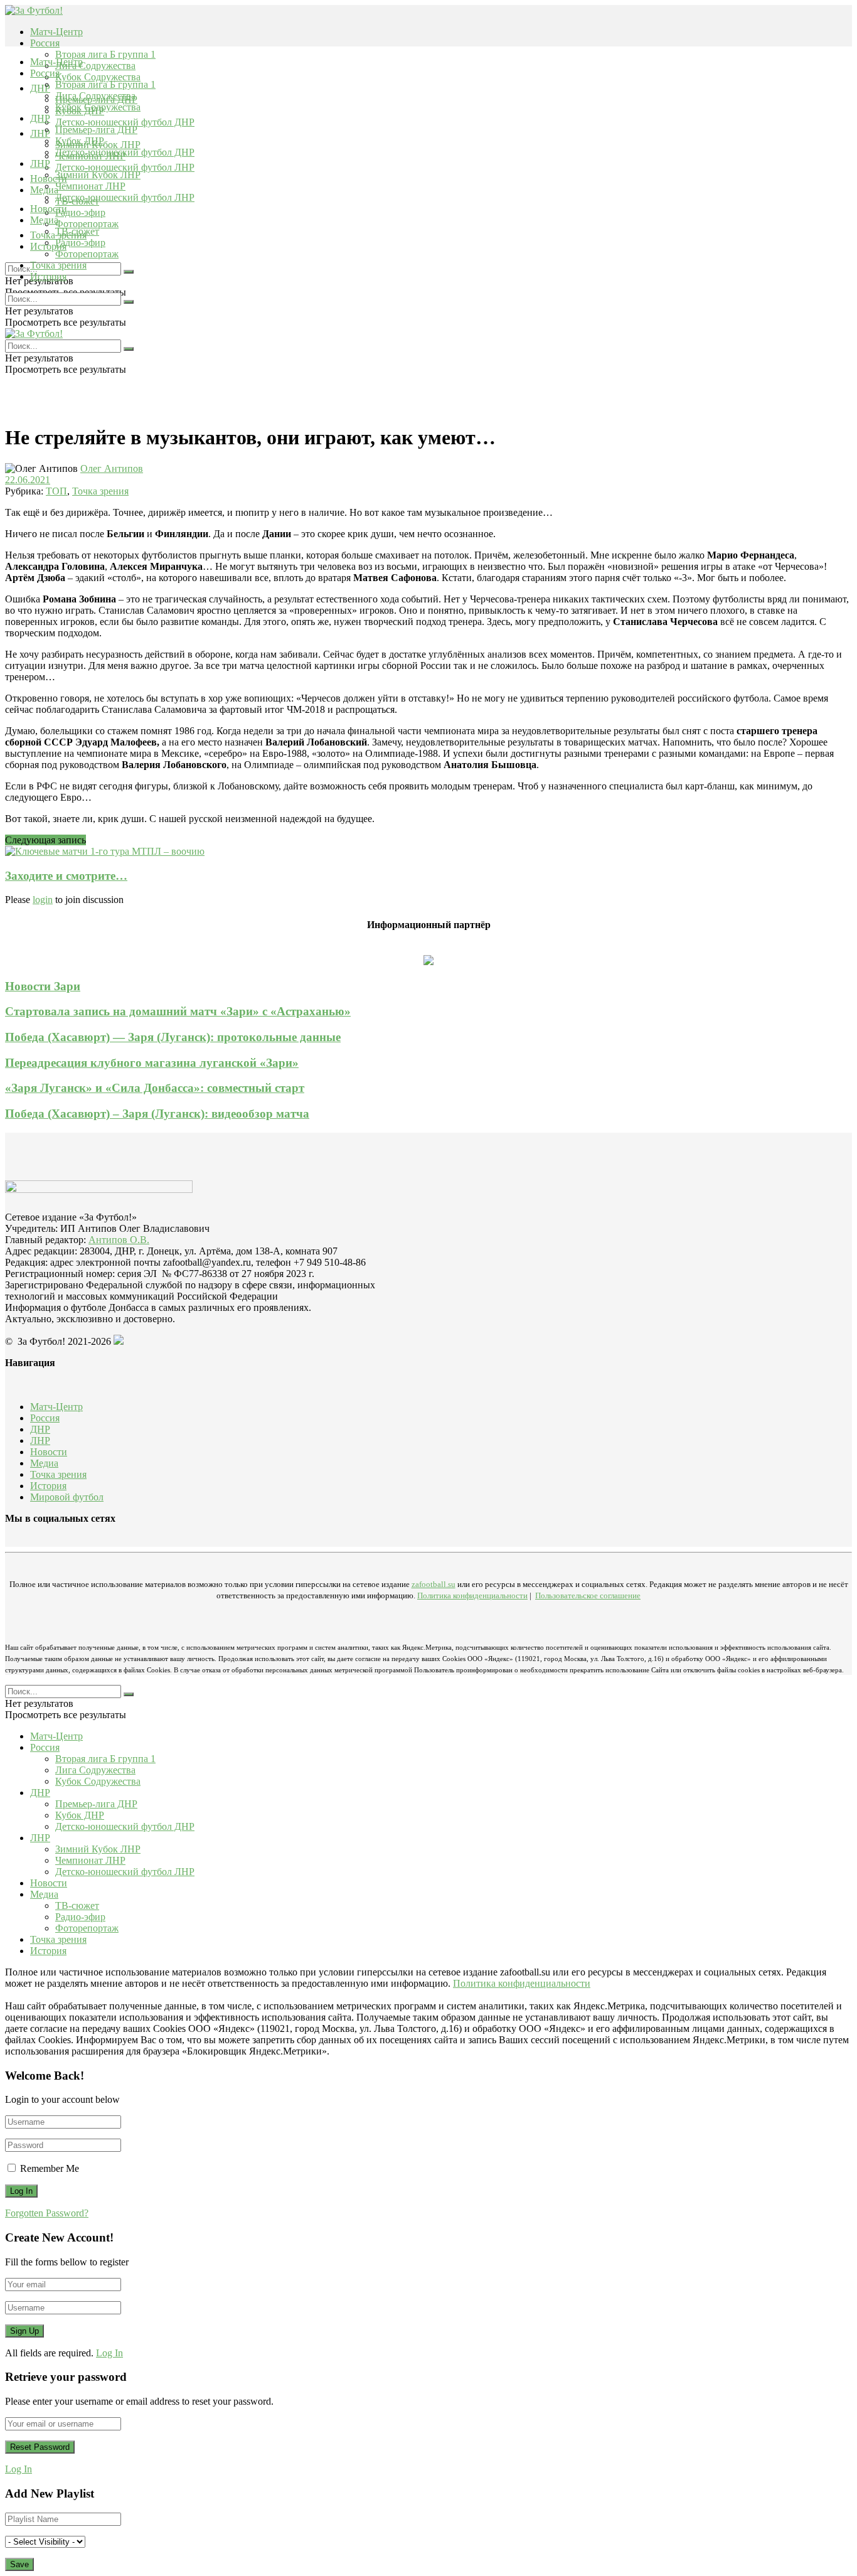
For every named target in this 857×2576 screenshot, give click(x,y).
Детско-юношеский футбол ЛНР (125, 167)
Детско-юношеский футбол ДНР (125, 122)
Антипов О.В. (119, 1240)
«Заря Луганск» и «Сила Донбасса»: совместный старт (155, 1088)
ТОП (56, 491)
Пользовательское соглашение (588, 1595)
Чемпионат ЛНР (90, 186)
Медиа (44, 220)
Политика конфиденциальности (472, 1595)
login (43, 900)
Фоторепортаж (87, 224)
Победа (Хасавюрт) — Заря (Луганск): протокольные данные (173, 1037)
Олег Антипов (112, 468)
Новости (49, 209)
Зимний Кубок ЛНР (98, 175)
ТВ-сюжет (77, 231)
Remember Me (50, 2168)
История (48, 276)
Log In (109, 2353)
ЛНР (40, 133)
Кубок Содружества (98, 77)
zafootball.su (434, 1584)
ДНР (40, 88)
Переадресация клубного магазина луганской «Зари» (152, 1063)
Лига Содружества (95, 66)
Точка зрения (58, 265)
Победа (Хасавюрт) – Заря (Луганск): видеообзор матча (157, 1114)
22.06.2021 (28, 480)
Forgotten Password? (47, 2213)
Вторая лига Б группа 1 (105, 54)
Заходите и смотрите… (66, 876)
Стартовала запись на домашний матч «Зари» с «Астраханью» (178, 1011)
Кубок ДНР (80, 141)
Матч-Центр (56, 32)
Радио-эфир (80, 212)
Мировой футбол (67, 1497)
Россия (45, 43)
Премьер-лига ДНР (96, 130)
